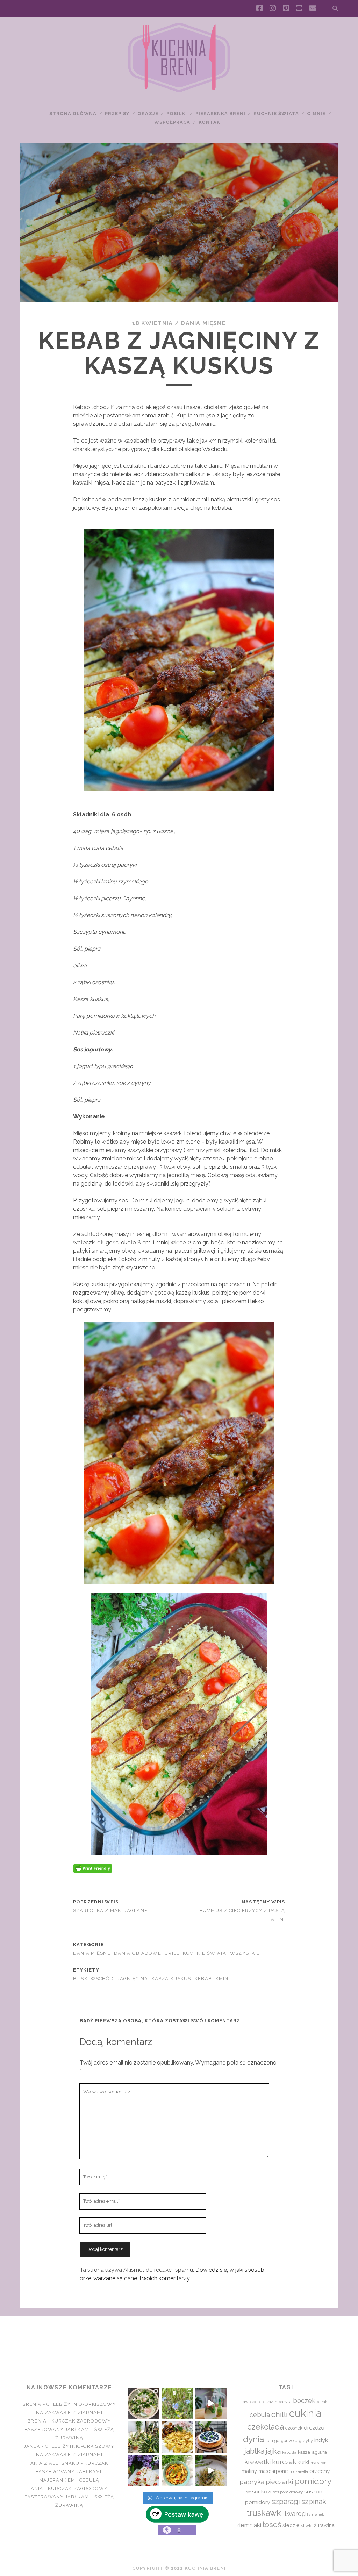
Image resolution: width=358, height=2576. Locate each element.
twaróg (295, 2513)
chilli (280, 2414)
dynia (253, 2439)
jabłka (254, 2451)
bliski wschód (94, 1979)
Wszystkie (245, 1953)
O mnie (316, 113)
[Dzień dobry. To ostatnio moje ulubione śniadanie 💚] (144, 2403)
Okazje (148, 113)
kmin (222, 1979)
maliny (249, 2471)
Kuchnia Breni (179, 2341)
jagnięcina (133, 1979)
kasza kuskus (171, 1979)
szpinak (314, 2502)
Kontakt (211, 122)
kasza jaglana (312, 2452)
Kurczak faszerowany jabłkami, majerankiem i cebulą (72, 2472)
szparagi (286, 2501)
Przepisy (117, 113)
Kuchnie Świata (276, 113)
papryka (252, 2482)
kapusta (289, 2452)
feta (269, 2441)
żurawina (324, 2525)
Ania (37, 2488)
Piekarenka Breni (220, 113)
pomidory (313, 2481)
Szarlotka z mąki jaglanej (112, 1910)
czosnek (294, 2428)
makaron (318, 2463)
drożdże (314, 2428)
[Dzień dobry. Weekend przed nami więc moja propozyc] (211, 2437)
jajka (273, 2451)
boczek (304, 2400)
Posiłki (177, 113)
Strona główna (73, 113)
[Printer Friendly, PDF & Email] (93, 1868)
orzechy (320, 2471)
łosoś (272, 2524)
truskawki (265, 2513)
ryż (248, 2492)
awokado (251, 2402)
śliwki (307, 2525)
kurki (303, 2462)
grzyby (306, 2441)
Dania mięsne (203, 323)
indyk (321, 2440)
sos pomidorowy (288, 2492)
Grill (172, 1953)
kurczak (284, 2462)
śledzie (291, 2525)
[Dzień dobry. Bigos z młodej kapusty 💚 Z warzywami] (177, 2470)
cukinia (305, 2413)
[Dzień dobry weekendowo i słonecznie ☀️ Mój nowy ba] (144, 2437)
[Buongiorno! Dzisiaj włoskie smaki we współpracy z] (211, 2470)
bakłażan (269, 2402)
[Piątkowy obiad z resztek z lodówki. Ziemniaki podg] (177, 2437)
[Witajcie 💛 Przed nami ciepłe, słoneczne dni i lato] (211, 2403)
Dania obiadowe (138, 1953)
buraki (323, 2402)
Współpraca (172, 122)
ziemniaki (249, 2525)
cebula (260, 2415)
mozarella (299, 2471)
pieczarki (279, 2482)
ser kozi (262, 2492)
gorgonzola (286, 2441)
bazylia (285, 2402)
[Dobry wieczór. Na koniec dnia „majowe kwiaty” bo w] (177, 2403)
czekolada (266, 2427)
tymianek (316, 2514)
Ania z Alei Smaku (55, 2463)
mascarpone (273, 2471)
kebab (203, 1979)
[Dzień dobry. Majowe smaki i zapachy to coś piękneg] (144, 2470)
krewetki (257, 2462)
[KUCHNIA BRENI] (179, 91)
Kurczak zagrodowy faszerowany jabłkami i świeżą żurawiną (69, 2429)
